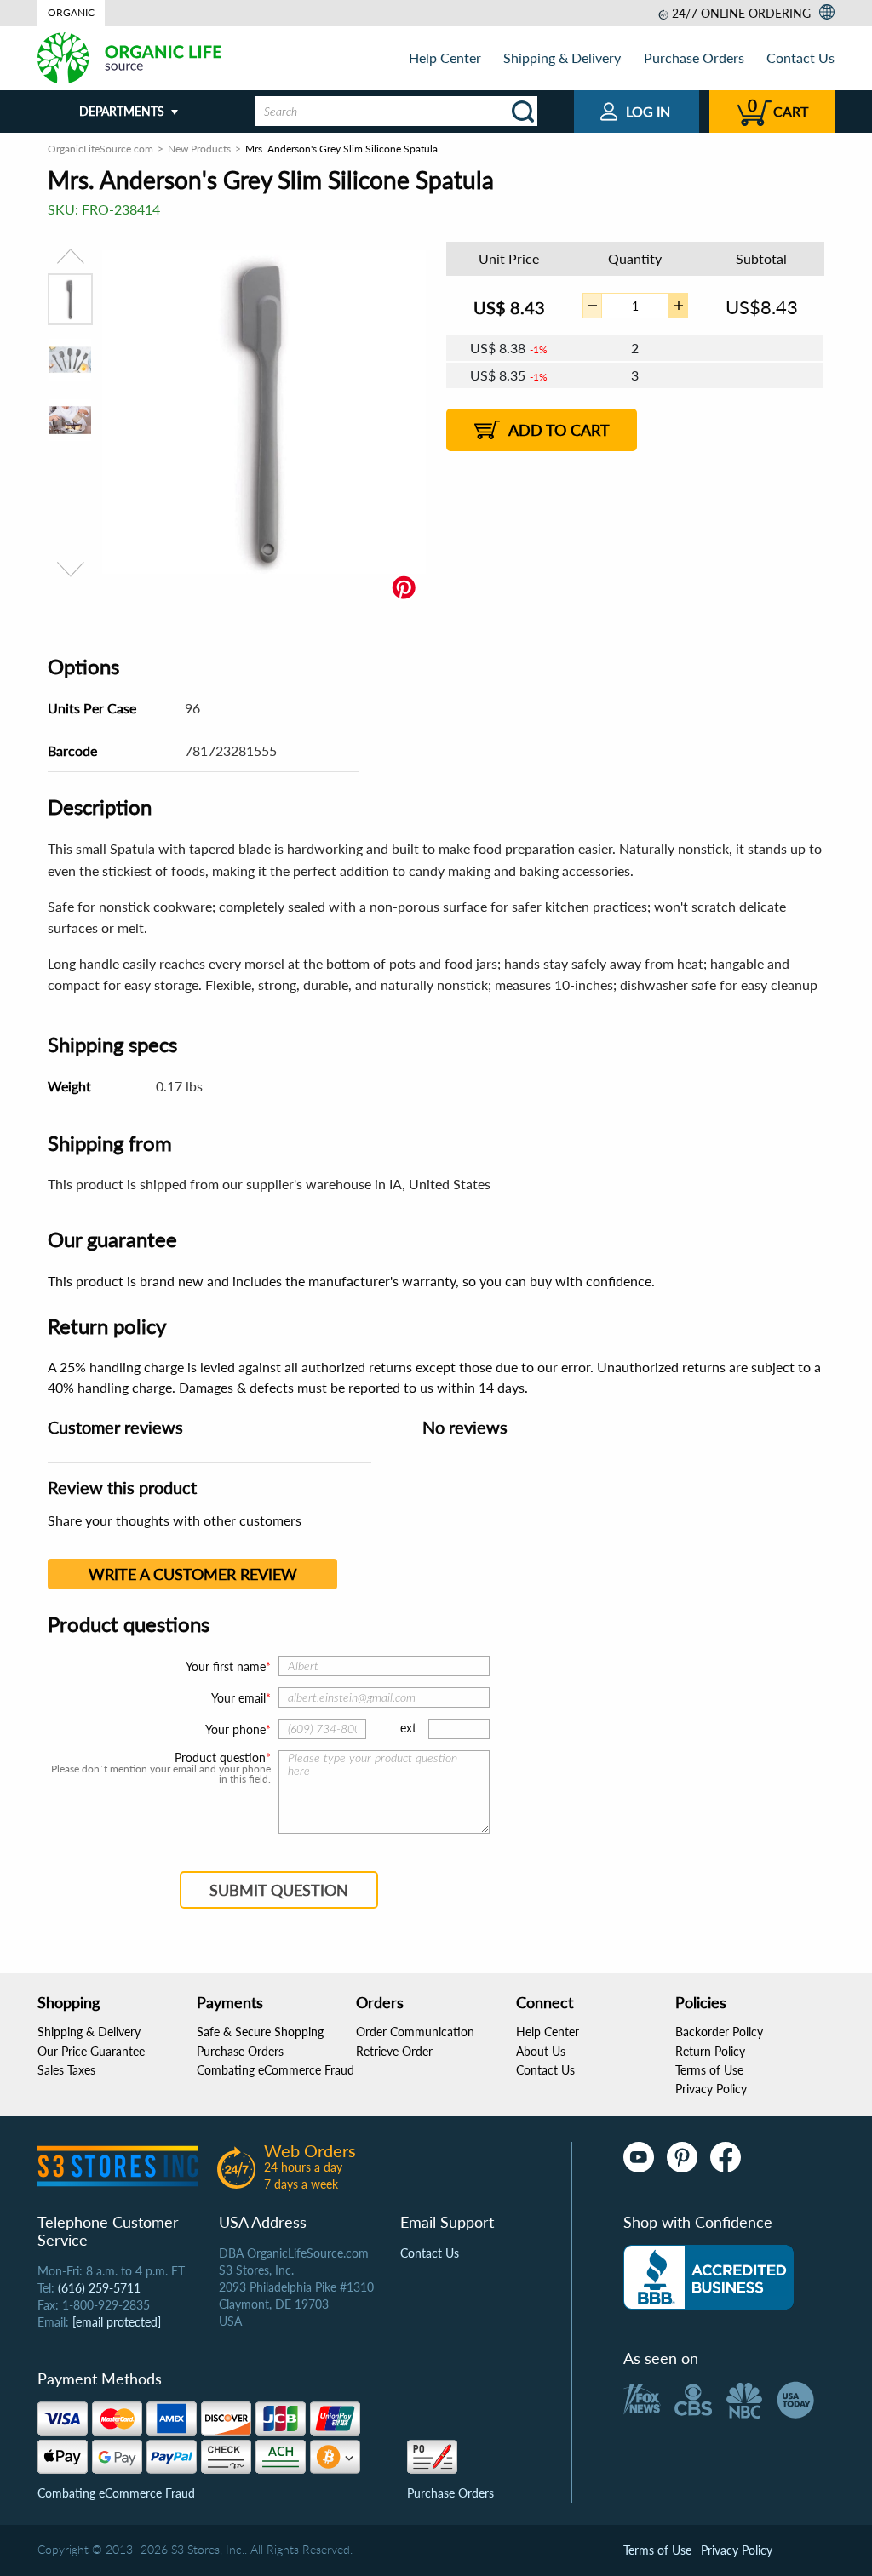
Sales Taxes (66, 2070)
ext (408, 1728)
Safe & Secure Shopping (260, 2032)
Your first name (226, 1666)
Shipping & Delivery (562, 57)
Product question (220, 1758)
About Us (541, 2051)
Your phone (235, 1729)
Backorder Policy (719, 2032)
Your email (238, 1698)
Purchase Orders (694, 57)
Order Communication (415, 2032)
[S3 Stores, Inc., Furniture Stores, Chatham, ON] (708, 2277)
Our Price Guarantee (91, 2051)
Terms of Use (709, 2070)
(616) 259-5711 (99, 2288)
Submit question (279, 1890)
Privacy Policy (711, 2089)
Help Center (445, 57)
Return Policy (710, 2051)
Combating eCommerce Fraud (275, 2070)
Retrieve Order (394, 2051)
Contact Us (800, 57)
